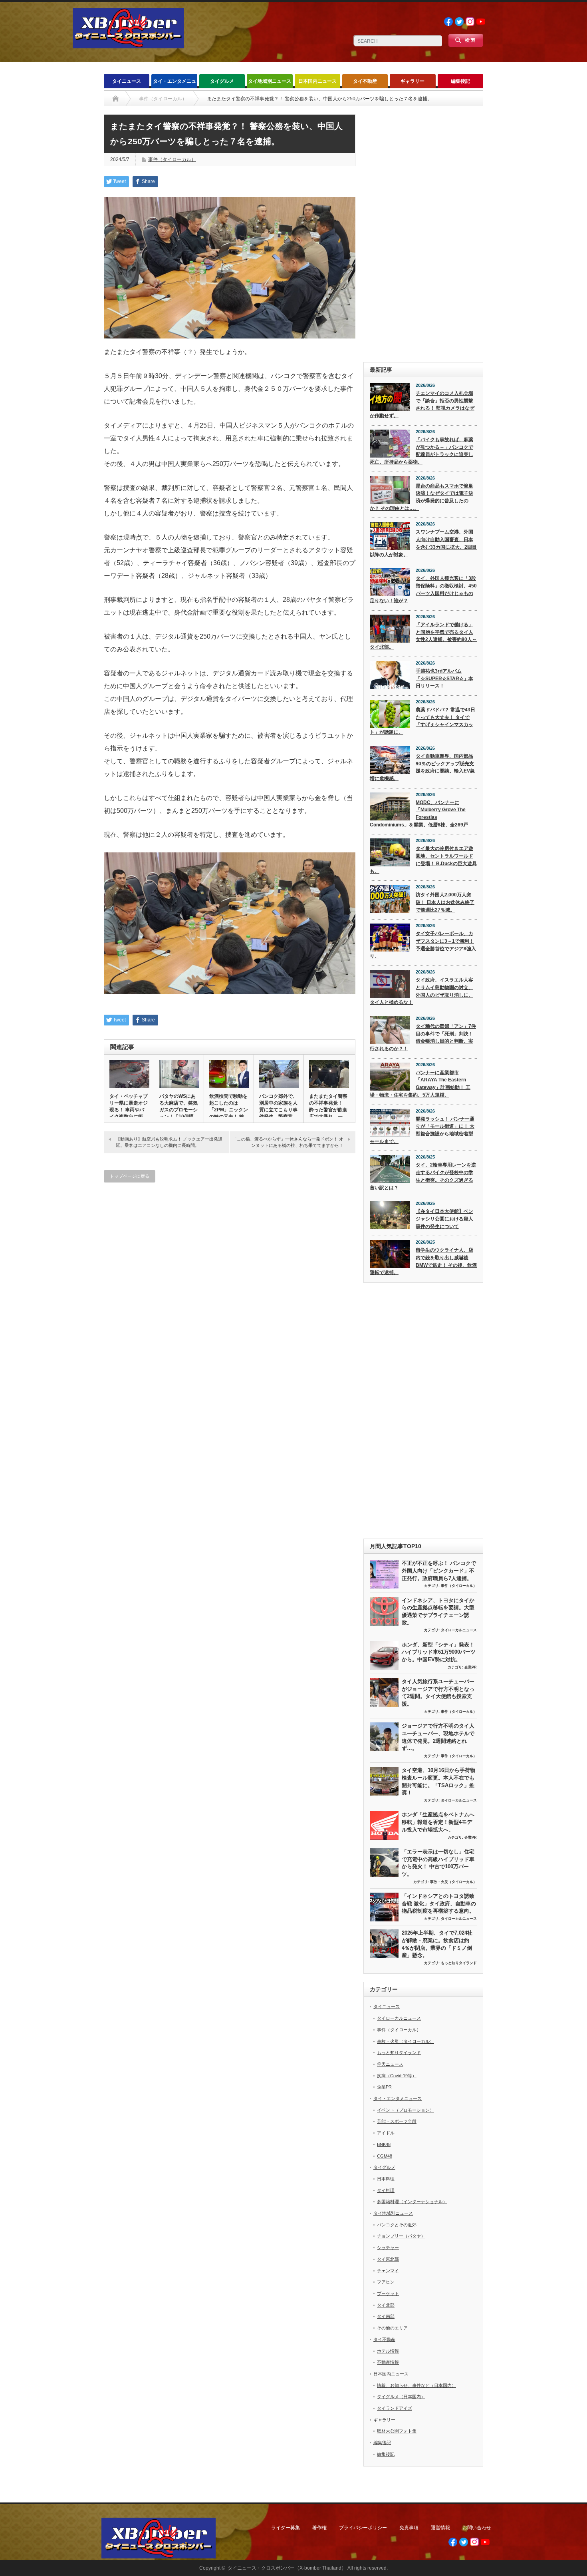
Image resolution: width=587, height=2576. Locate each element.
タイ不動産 (365, 81)
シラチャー (388, 2248)
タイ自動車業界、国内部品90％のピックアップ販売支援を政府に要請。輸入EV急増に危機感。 (422, 767)
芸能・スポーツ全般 (397, 2121)
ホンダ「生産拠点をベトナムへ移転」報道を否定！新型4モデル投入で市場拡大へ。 (438, 1822)
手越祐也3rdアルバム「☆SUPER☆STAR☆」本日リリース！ (444, 678)
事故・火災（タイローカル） (453, 1882)
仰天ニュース (390, 2064)
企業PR (471, 1667)
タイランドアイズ (395, 2408)
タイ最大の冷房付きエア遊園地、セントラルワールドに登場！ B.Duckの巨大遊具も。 (423, 860)
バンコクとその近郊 (397, 2225)
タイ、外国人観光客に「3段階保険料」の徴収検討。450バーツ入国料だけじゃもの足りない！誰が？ (423, 589)
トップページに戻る (130, 1176)
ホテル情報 (388, 2351)
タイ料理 (386, 2190)
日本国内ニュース (317, 81)
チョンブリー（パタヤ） (401, 2236)
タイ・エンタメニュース (175, 83)
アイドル (386, 2133)
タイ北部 (386, 2305)
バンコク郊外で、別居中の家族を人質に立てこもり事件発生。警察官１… (278, 1110)
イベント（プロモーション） (406, 2110)
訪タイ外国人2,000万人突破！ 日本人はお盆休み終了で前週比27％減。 (445, 902)
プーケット (388, 2293)
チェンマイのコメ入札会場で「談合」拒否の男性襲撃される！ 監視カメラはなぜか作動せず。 (422, 404)
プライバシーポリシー (363, 2528)
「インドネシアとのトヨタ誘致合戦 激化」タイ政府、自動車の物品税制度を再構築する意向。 (439, 1903)
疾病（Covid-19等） (397, 2076)
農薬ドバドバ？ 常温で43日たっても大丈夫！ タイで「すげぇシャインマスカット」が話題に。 (422, 721)
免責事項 (409, 2528)
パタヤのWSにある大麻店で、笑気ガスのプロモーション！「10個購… (179, 1106)
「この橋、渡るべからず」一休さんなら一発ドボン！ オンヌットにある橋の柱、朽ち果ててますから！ (288, 1142)
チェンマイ (388, 2271)
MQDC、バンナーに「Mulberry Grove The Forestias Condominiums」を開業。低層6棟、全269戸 (419, 814)
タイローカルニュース (459, 1630)
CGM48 (385, 2156)
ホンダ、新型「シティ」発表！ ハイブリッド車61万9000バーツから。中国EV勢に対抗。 (439, 1652)
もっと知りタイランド (459, 1963)
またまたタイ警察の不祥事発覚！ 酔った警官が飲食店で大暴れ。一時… (328, 1110)
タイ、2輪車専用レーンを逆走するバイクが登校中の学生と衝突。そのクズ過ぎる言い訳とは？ (423, 1176)
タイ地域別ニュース (270, 81)
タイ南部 (386, 2316)
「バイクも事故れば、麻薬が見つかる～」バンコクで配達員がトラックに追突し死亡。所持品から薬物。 (421, 451)
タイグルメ (222, 81)
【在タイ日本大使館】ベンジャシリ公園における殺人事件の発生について (444, 1219)
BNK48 (384, 2144)
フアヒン (386, 2282)
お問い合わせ (477, 2528)
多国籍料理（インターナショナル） (412, 2202)
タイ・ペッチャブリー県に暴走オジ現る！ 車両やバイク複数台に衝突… (129, 1110)
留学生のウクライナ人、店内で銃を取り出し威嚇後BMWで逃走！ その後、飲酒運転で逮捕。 (423, 1261)
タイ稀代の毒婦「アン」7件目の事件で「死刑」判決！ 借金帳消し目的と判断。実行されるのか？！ (423, 1037)
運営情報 (440, 2528)
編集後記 (460, 81)
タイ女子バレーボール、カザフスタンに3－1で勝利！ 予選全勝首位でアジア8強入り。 (423, 945)
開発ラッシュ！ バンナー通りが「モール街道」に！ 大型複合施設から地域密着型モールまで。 (422, 1130)
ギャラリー (412, 81)
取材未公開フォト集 (397, 2431)
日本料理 (386, 2179)
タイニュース (127, 81)
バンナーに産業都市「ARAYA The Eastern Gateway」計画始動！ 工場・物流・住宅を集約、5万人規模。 (420, 1084)
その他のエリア (392, 2328)
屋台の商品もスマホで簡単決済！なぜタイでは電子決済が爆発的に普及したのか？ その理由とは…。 (421, 497)
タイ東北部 (388, 2259)
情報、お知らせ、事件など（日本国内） (416, 2385)
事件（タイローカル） (172, 159)
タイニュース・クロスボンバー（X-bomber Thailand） (287, 2568)
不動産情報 (388, 2362)
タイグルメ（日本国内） (401, 2397)
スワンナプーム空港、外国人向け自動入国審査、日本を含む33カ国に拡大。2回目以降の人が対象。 (423, 543)
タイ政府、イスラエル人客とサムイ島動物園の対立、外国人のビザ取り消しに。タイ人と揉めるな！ (421, 991)
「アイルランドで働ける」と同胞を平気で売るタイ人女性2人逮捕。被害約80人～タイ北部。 (423, 636)
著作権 (319, 2528)
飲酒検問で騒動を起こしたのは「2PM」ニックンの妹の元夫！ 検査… (229, 1110)
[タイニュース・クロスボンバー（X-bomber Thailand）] (128, 45)
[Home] (116, 99)
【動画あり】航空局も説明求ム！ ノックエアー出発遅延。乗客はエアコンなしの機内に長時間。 (169, 1142)
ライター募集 (286, 2528)
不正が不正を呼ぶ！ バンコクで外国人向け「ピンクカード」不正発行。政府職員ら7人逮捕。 (439, 1571)
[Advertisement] (423, 234)
